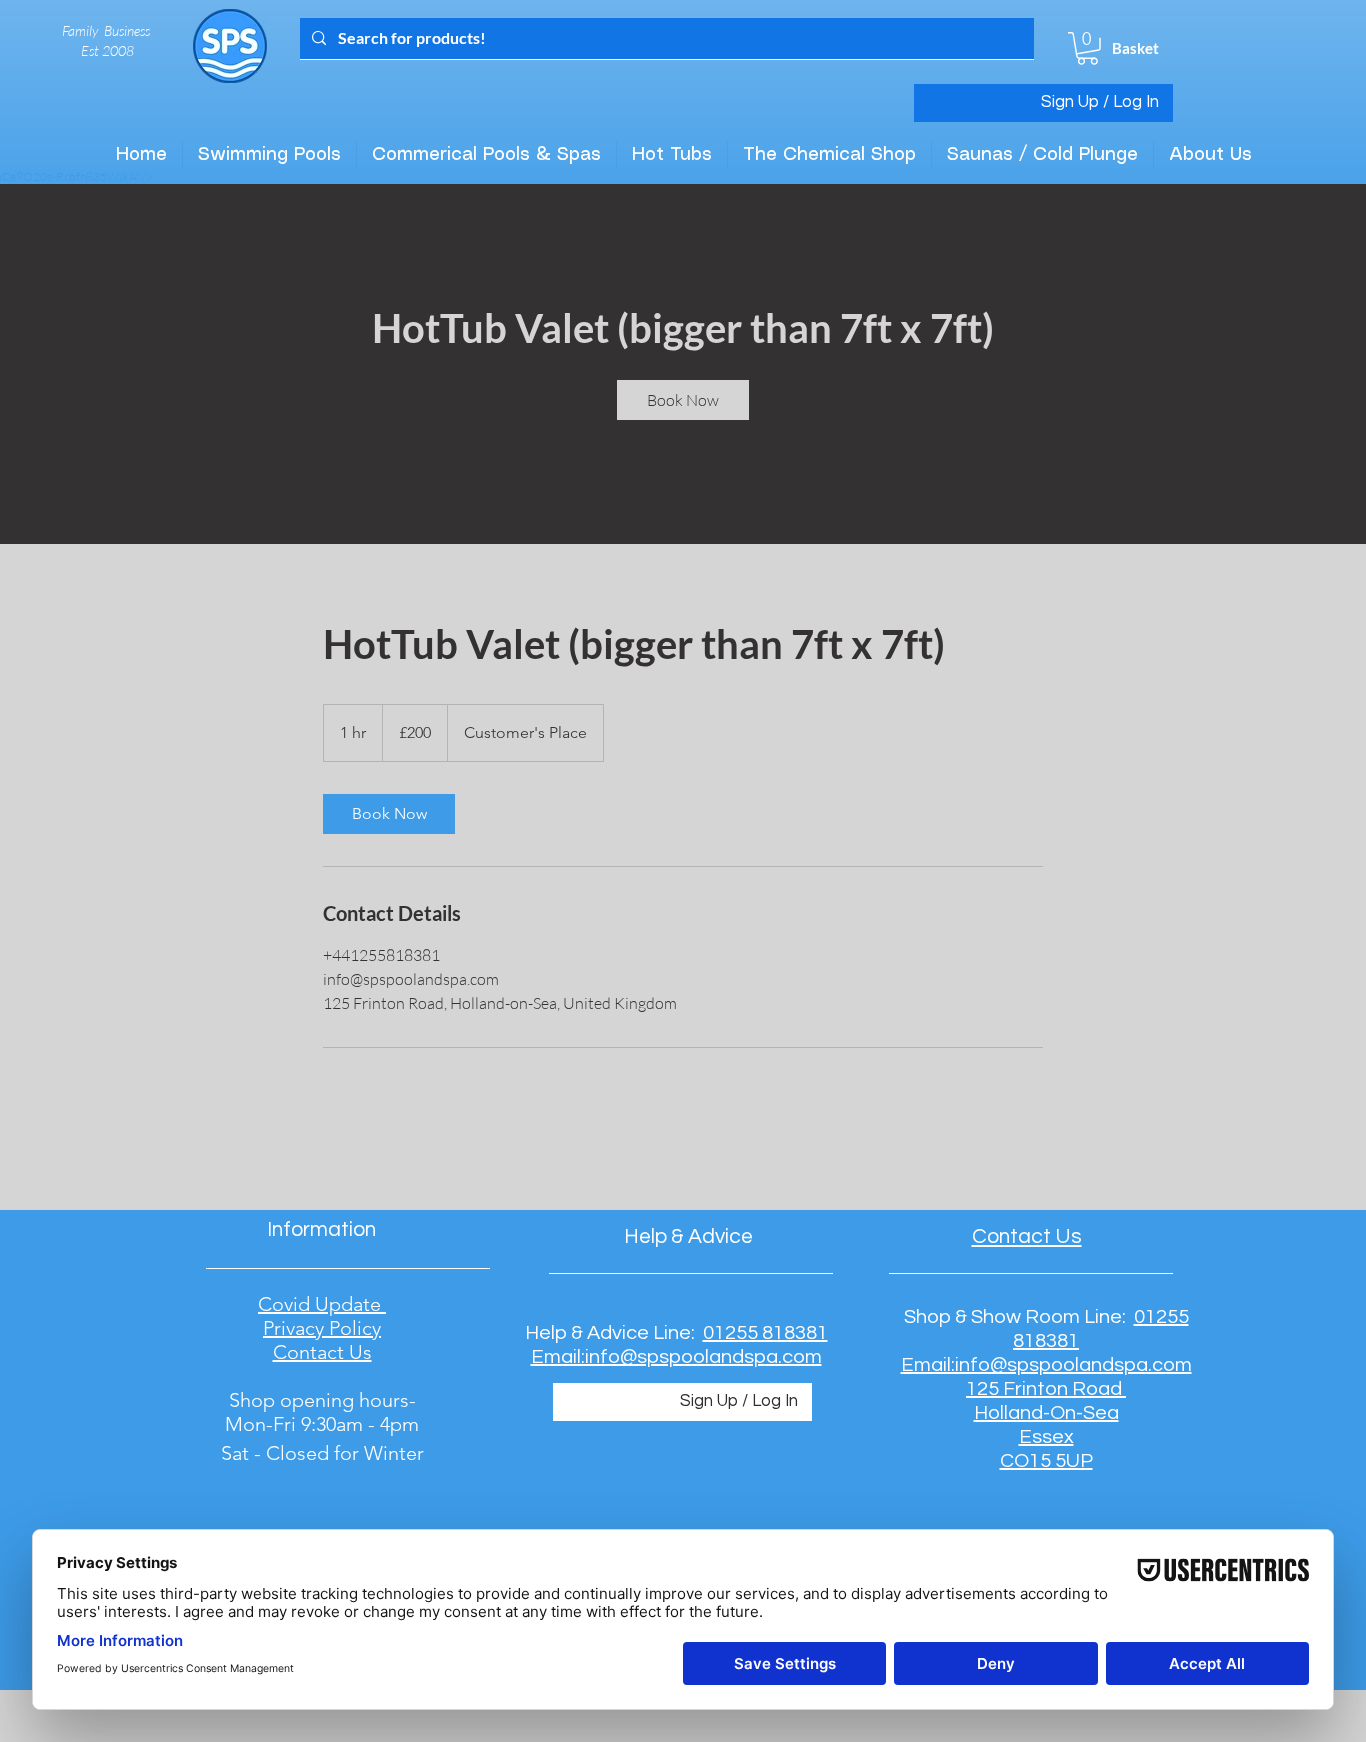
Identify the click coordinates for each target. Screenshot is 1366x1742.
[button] (1087, 48)
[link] (683, 400)
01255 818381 (765, 1333)
